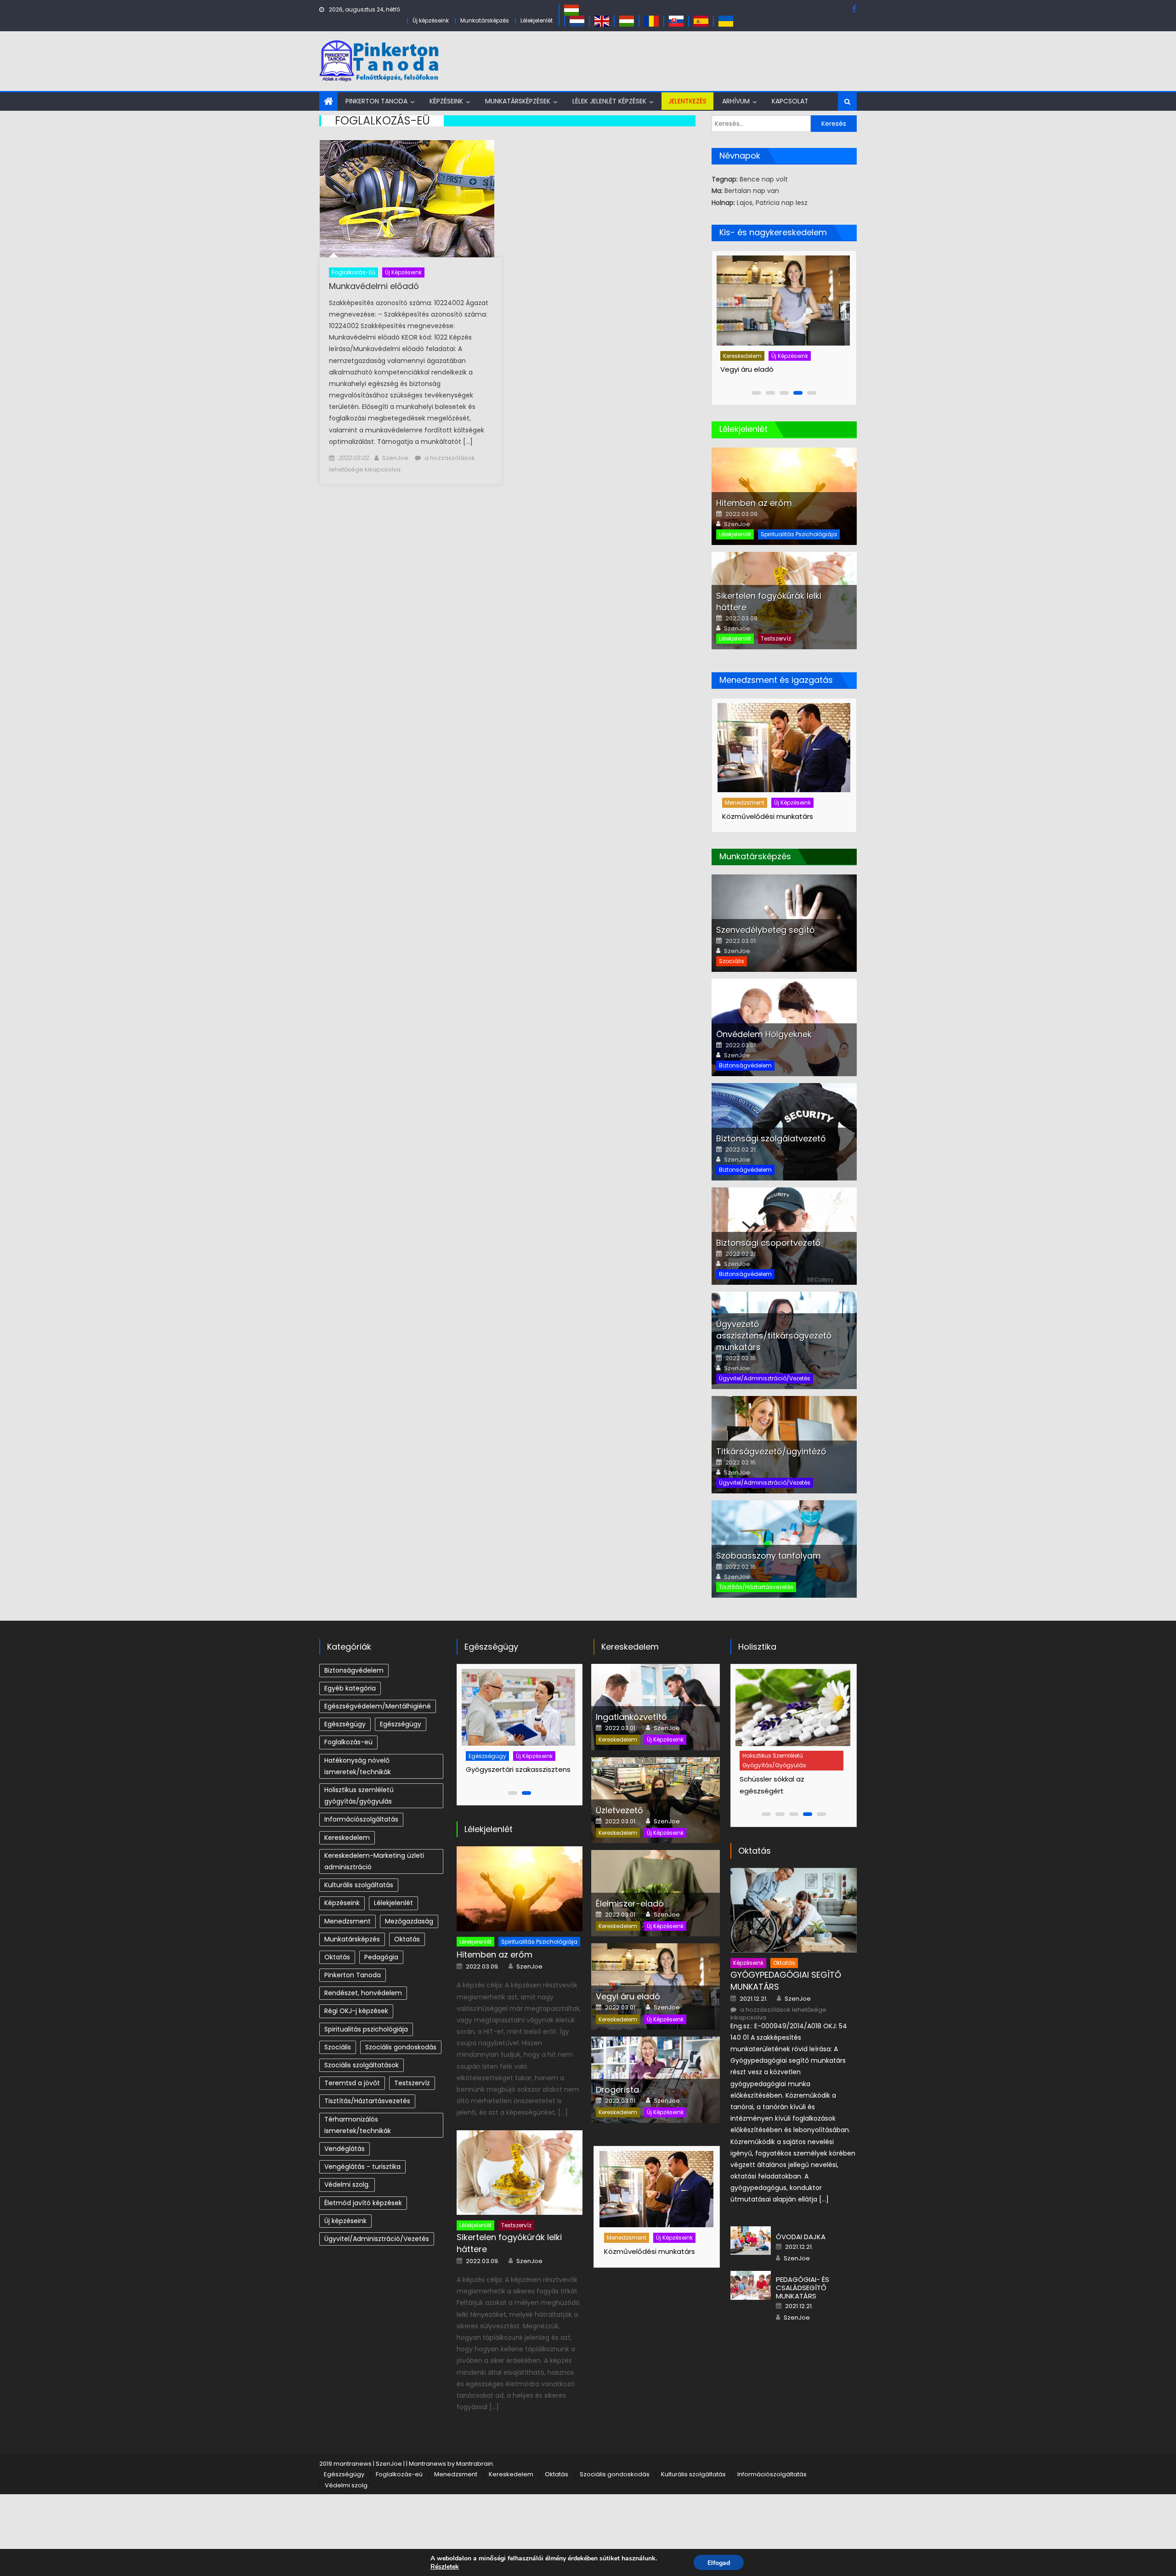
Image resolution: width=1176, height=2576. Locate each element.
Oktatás (407, 1939)
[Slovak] (676, 20)
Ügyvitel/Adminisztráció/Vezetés (765, 1378)
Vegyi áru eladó (628, 1996)
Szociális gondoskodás (401, 2047)
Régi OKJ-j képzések (356, 2011)
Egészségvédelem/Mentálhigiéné (378, 1706)
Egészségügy (345, 1724)
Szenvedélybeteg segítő (766, 930)
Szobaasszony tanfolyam (769, 1556)
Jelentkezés (687, 101)
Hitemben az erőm (754, 503)
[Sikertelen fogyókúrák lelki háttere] (520, 2173)
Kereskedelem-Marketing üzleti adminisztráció (374, 1861)
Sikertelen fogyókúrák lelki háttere (509, 2243)
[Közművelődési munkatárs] (784, 748)
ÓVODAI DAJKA (801, 2237)
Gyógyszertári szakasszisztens (518, 1769)
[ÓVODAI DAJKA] (751, 2241)
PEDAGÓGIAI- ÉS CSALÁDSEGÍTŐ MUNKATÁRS (803, 2288)
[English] (602, 20)
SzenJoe (395, 458)
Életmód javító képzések (363, 2203)
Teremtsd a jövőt (352, 2083)
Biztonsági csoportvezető (769, 1243)
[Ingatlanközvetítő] (786, 301)
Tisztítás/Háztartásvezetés (756, 1587)
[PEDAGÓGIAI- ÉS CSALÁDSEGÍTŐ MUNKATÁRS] (751, 2285)
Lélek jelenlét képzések (609, 101)
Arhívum (736, 101)
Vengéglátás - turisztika (362, 2167)
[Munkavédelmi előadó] (411, 199)
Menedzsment (745, 803)
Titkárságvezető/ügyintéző (771, 1451)
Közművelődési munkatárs (768, 816)
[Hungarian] (571, 9)
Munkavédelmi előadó (374, 286)
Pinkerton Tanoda (376, 101)
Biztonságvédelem (745, 1065)
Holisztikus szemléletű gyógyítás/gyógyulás (359, 1796)
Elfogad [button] (719, 2563)
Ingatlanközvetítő (754, 369)
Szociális (732, 961)
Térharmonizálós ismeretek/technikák (358, 2125)
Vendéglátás (345, 2149)
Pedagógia (381, 1957)
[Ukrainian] (726, 20)
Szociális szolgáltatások (362, 2065)
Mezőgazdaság (409, 1921)
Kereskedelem (746, 356)
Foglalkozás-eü (353, 272)
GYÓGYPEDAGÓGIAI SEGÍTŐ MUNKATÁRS (786, 1981)
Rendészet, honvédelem (363, 1993)
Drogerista (617, 2090)
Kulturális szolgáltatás (359, 1885)
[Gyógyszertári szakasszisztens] (518, 1707)
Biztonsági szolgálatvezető (771, 1138)
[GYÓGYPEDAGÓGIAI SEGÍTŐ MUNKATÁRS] (793, 1910)
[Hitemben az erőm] (520, 1889)
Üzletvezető (619, 1810)
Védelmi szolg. (347, 2184)
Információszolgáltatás (361, 1819)
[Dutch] (577, 20)
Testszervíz (776, 638)
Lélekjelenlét (537, 20)
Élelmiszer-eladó (630, 1904)
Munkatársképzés (485, 20)
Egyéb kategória (350, 1688)
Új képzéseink (431, 20)
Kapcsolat (790, 101)
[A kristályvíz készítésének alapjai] (795, 1708)
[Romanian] (651, 20)
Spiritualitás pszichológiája (799, 534)
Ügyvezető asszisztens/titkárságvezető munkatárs (774, 1336)
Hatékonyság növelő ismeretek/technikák (358, 1766)
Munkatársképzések (518, 101)
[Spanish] (701, 20)
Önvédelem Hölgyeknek (764, 1034)
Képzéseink (446, 101)
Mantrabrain (475, 2464)
